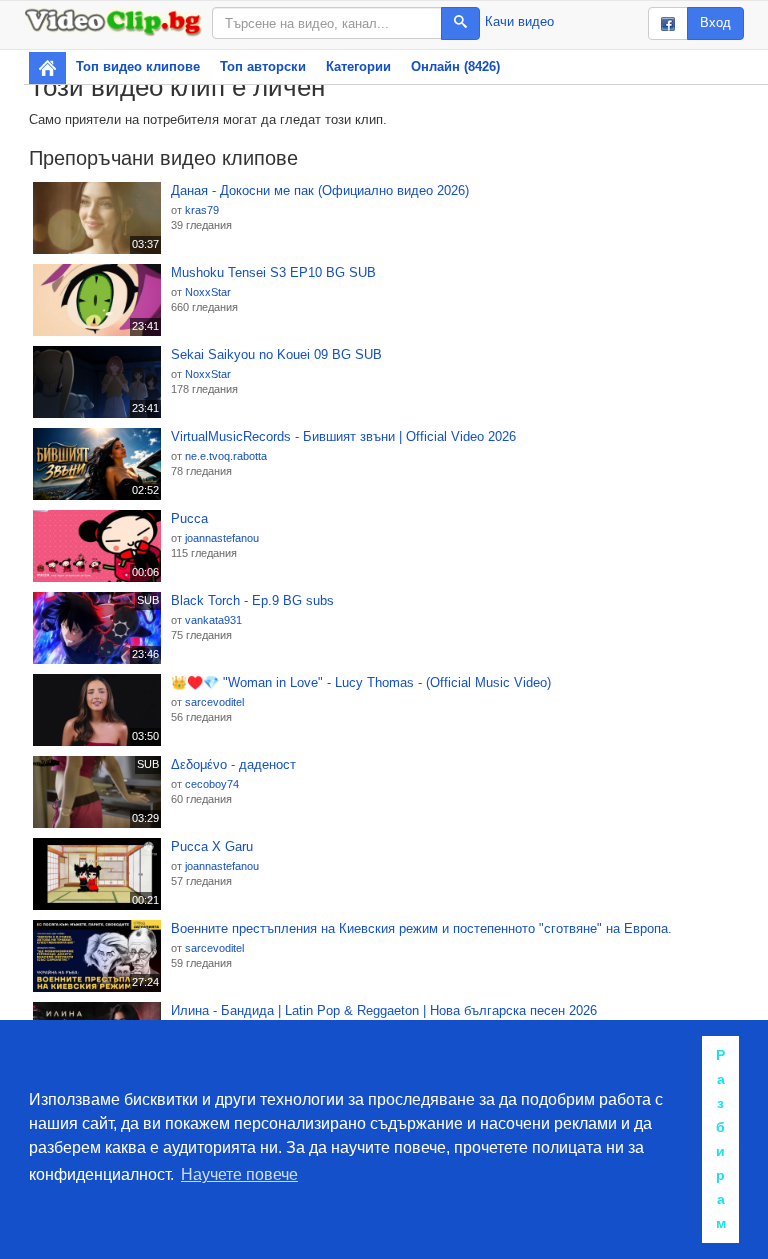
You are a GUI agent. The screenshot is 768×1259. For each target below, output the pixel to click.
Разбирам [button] (721, 1139)
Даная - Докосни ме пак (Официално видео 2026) (320, 190)
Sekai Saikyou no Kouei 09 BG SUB (276, 354)
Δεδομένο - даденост (233, 764)
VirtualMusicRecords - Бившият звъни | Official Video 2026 (343, 436)
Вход (715, 22)
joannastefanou (222, 538)
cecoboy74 (212, 784)
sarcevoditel (214, 702)
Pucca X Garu (212, 846)
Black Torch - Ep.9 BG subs (252, 600)
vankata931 (213, 620)
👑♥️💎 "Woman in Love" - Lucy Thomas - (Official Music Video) (361, 682)
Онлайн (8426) (455, 66)
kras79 (202, 210)
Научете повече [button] (239, 1174)
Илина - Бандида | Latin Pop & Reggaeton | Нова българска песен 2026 (384, 1010)
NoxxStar (208, 292)
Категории (358, 66)
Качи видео (519, 21)
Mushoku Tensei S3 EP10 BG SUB (273, 272)
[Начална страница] (47, 68)
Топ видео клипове (138, 66)
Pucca (189, 518)
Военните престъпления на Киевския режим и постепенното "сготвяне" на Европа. (421, 928)
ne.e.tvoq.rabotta (226, 456)
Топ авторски (263, 66)
